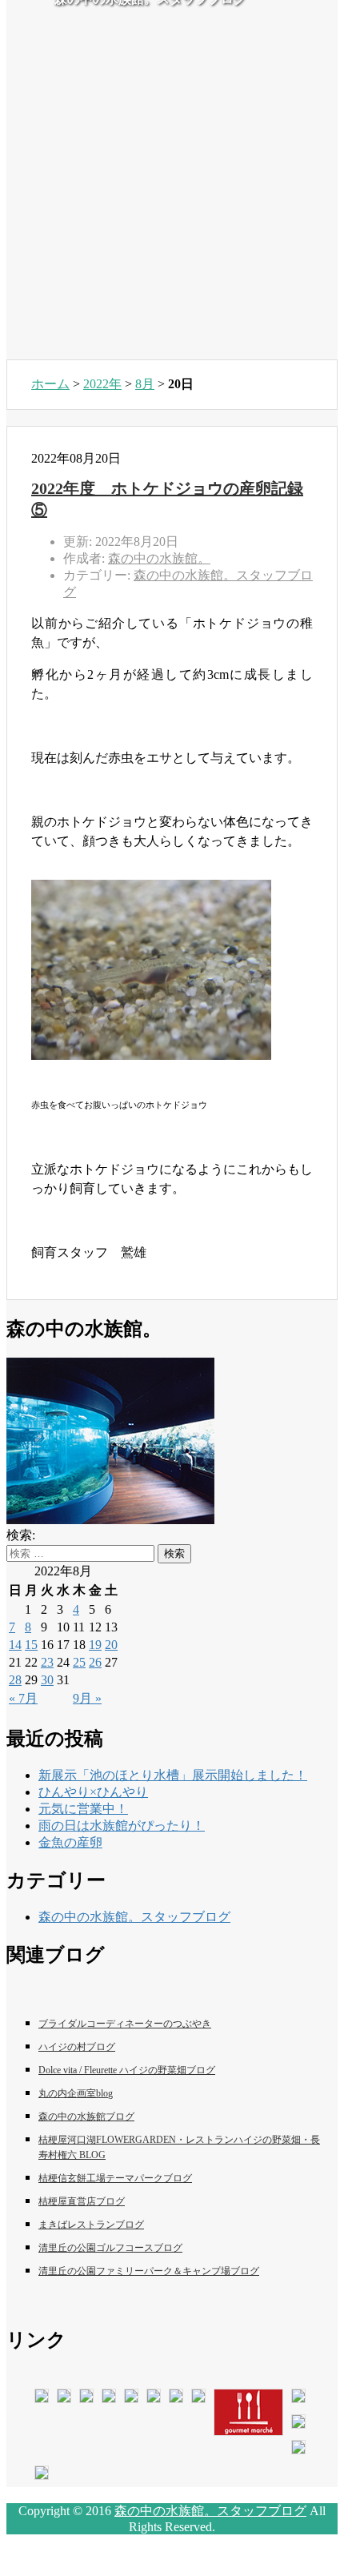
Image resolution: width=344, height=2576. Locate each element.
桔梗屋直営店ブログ (82, 2201)
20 (111, 1645)
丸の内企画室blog (76, 2093)
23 (47, 1662)
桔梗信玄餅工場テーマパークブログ (115, 2178)
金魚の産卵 (70, 1842)
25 (79, 1662)
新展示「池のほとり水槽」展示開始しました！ (173, 1775)
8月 (145, 384)
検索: (21, 1535)
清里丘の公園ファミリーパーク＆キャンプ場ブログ (149, 2271)
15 (31, 1645)
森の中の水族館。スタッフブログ (134, 1917)
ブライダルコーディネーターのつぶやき (125, 2024)
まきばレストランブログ (91, 2225)
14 (15, 1645)
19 (95, 1645)
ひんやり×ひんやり (93, 1792)
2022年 (102, 384)
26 (95, 1662)
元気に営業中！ (83, 1809)
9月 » (87, 1698)
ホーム (50, 384)
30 (47, 1680)
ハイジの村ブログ (77, 2047)
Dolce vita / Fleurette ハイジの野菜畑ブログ (127, 2070)
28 (15, 1680)
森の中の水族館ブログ (86, 2117)
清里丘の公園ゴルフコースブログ (110, 2248)
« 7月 (23, 1698)
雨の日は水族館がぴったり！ (122, 1826)
